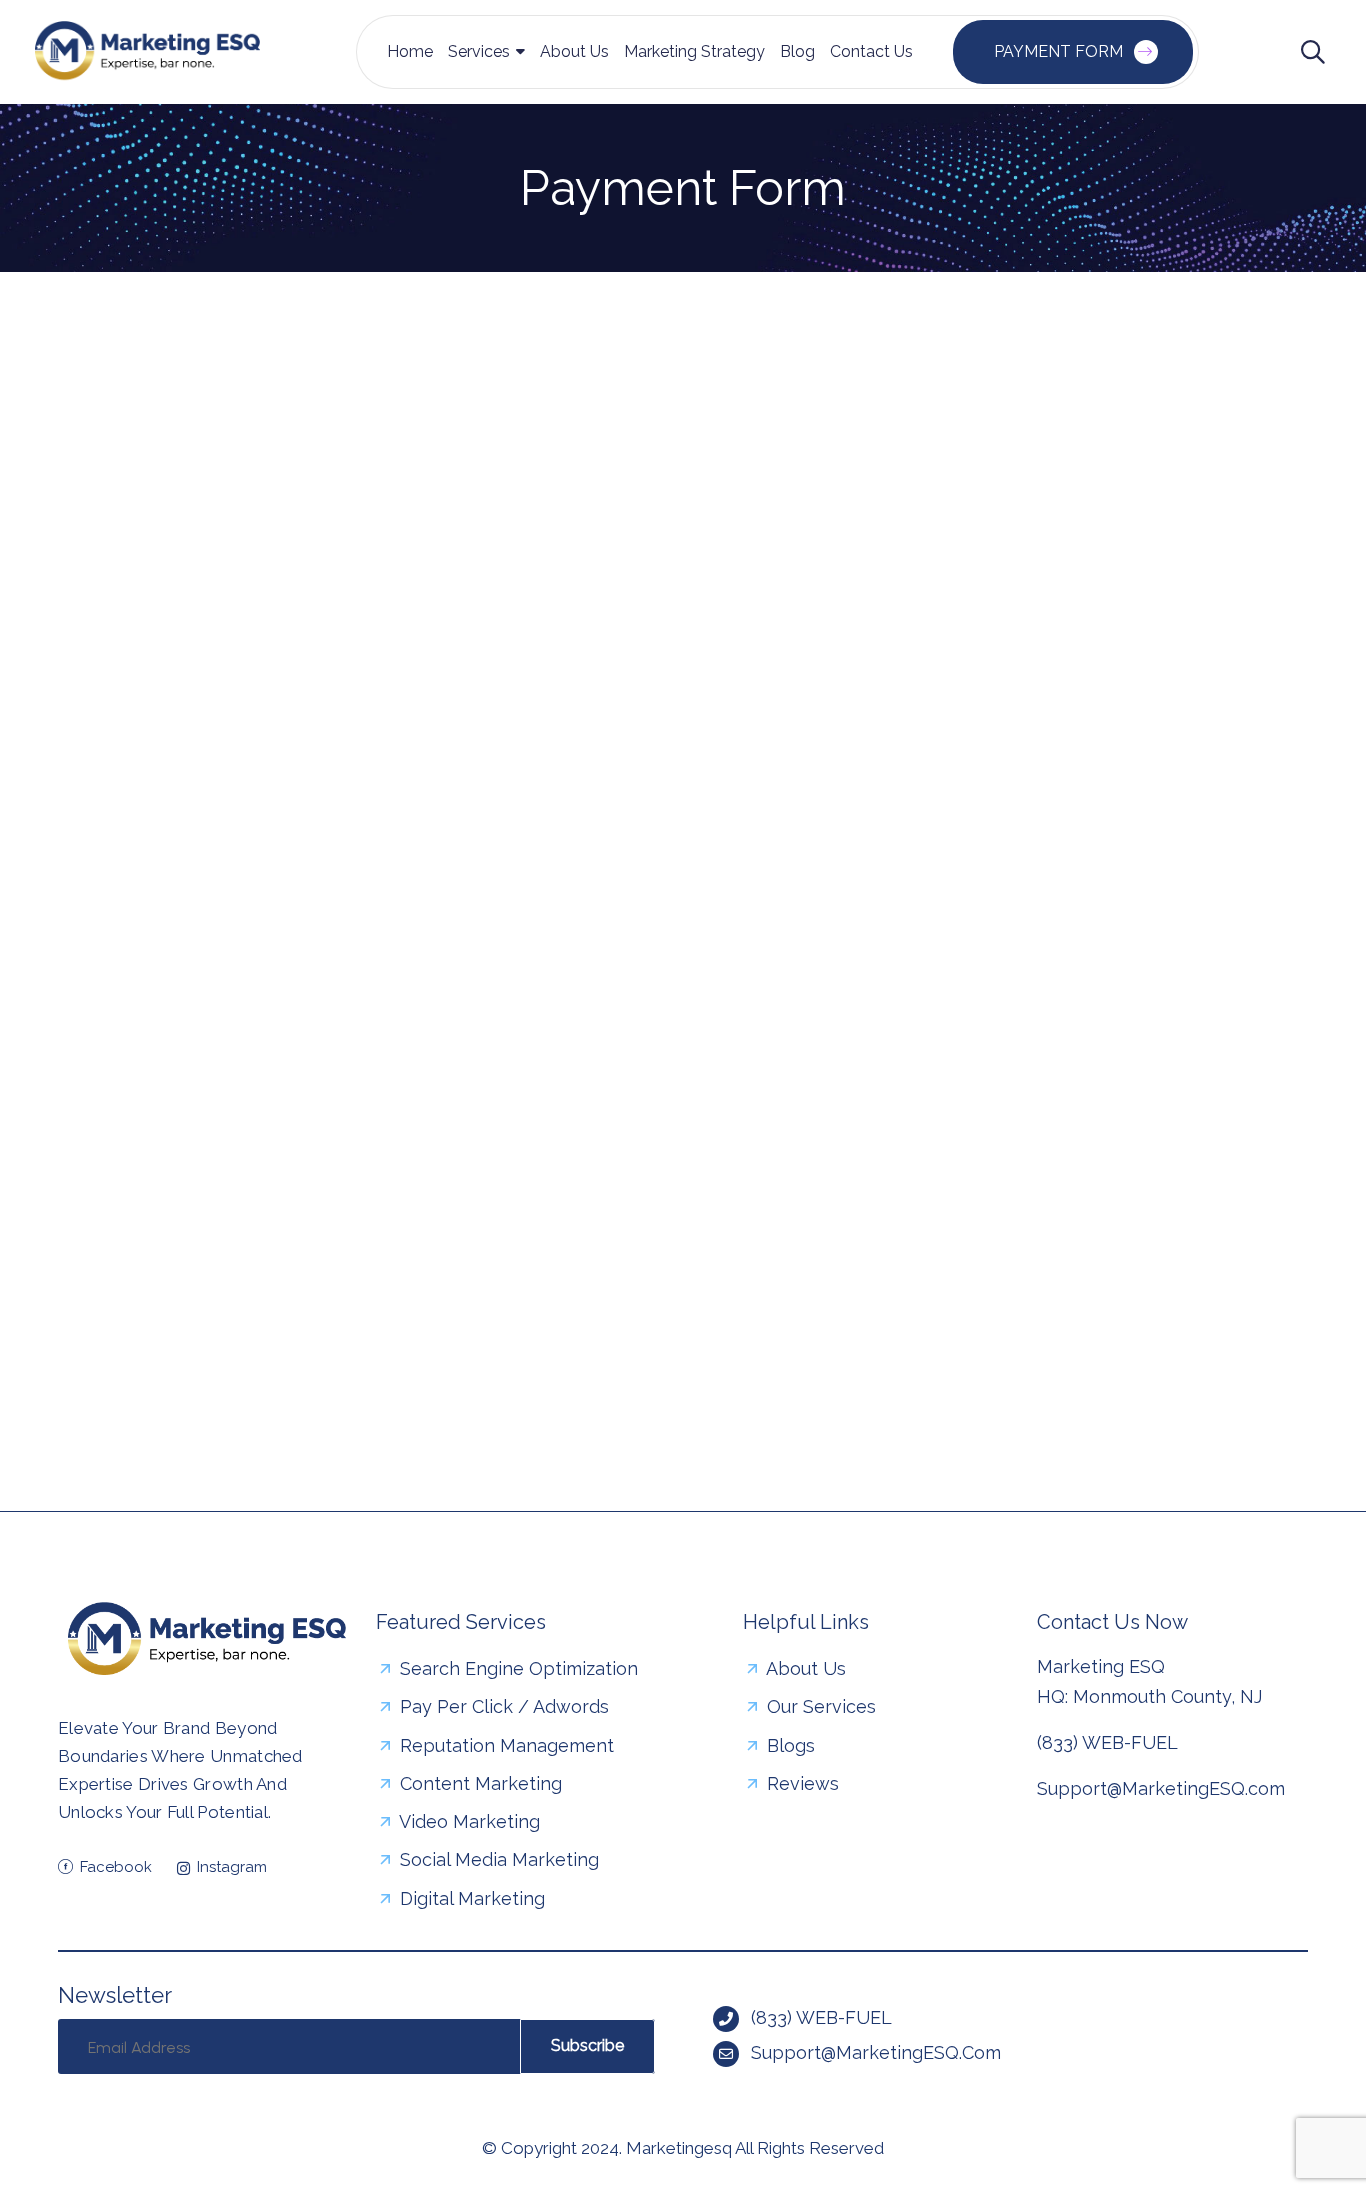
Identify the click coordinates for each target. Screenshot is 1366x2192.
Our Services (819, 1706)
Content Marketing (478, 1783)
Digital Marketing (470, 1898)
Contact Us (871, 51)
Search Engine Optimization (516, 1668)
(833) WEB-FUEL (1107, 1742)
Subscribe (587, 2045)
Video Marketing (467, 1821)
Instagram (232, 1867)
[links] (147, 52)
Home (410, 51)
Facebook (116, 1867)
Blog (797, 51)
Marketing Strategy (694, 51)
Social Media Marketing (497, 1859)
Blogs (788, 1745)
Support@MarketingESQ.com (1161, 1788)
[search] (1313, 52)
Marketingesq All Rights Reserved (755, 2148)
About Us (574, 51)
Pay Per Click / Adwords (502, 1706)
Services (479, 51)
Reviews (800, 1783)
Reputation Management (504, 1745)
